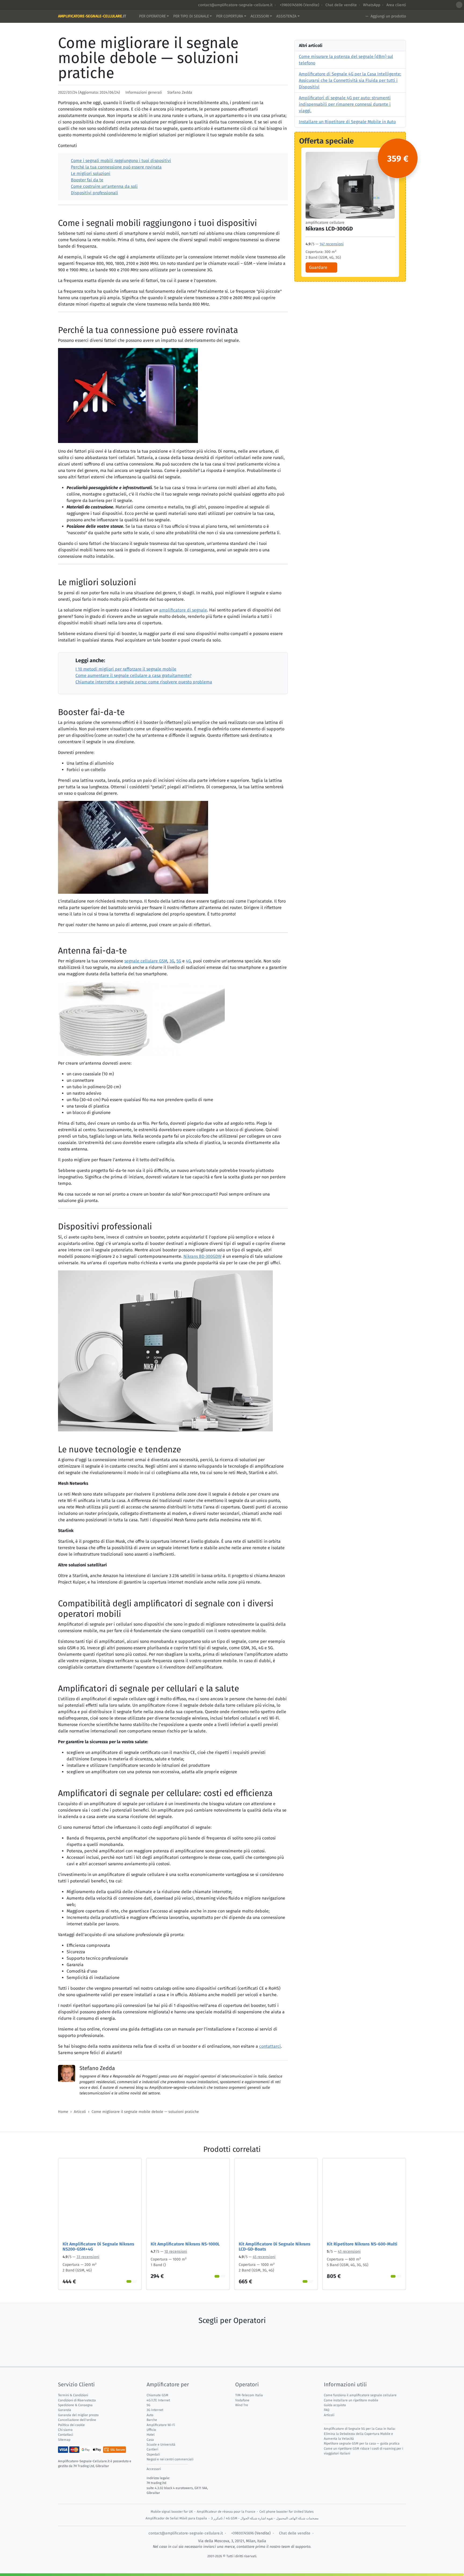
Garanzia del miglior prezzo (78, 2415)
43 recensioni (349, 2251)
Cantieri (152, 2449)
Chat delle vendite (341, 5)
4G (188, 961)
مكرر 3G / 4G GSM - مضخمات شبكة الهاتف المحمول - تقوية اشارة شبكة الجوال (265, 2518)
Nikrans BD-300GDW (202, 1256)
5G (179, 961)
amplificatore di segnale (183, 610)
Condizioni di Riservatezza (77, 2400)
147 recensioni (332, 244)
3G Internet (155, 2410)
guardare (318, 267)
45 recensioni (264, 2257)
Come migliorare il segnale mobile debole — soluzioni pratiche (145, 2112)
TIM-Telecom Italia (249, 2395)
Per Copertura (230, 16)
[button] (459, 5)
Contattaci (66, 2435)
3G (172, 961)
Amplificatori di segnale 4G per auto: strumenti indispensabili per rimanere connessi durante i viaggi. (345, 104)
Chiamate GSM (157, 2395)
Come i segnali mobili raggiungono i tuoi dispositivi (121, 161)
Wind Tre (242, 2405)
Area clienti (396, 5)
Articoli (80, 2112)
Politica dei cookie (71, 2425)
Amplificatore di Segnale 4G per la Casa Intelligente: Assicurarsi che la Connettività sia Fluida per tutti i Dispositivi (350, 80)
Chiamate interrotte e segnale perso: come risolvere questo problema (144, 682)
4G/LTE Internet (158, 2400)
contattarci (270, 2046)
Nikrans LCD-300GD (329, 229)
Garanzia (65, 2410)
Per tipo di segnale (191, 16)
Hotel (151, 2435)
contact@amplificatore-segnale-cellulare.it (235, 5)
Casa (150, 2440)
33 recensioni (88, 2257)
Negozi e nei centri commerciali (170, 2459)
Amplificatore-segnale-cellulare (92, 16)
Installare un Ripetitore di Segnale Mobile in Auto (347, 122)
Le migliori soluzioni (91, 173)
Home (63, 2112)
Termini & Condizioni (73, 2395)
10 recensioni (176, 2251)
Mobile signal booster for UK (172, 2512)
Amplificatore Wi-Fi (161, 2425)
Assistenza (286, 16)
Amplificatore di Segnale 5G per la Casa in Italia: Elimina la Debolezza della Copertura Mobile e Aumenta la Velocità (360, 2434)
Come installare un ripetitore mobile (351, 2400)
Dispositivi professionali (95, 193)
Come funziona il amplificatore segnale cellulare (360, 2395)
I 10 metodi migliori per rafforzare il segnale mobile (126, 669)
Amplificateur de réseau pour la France (226, 2512)
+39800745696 (291, 5)
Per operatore (152, 16)
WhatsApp (372, 5)
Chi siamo (65, 2430)
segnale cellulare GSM (146, 961)
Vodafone (242, 2400)
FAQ (327, 2410)
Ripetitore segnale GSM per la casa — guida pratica (362, 2443)
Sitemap (64, 2440)
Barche (152, 2420)
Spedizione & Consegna (75, 2405)
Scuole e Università (161, 2445)
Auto (150, 2415)
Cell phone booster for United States (287, 2512)
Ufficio (151, 2430)
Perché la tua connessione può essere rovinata (116, 167)
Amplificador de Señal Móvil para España (176, 2518)
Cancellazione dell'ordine (77, 2420)
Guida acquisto (335, 2405)
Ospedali (153, 2454)
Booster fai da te (87, 180)
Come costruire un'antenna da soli (104, 186)
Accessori (260, 16)
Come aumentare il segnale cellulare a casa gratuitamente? (133, 675)
